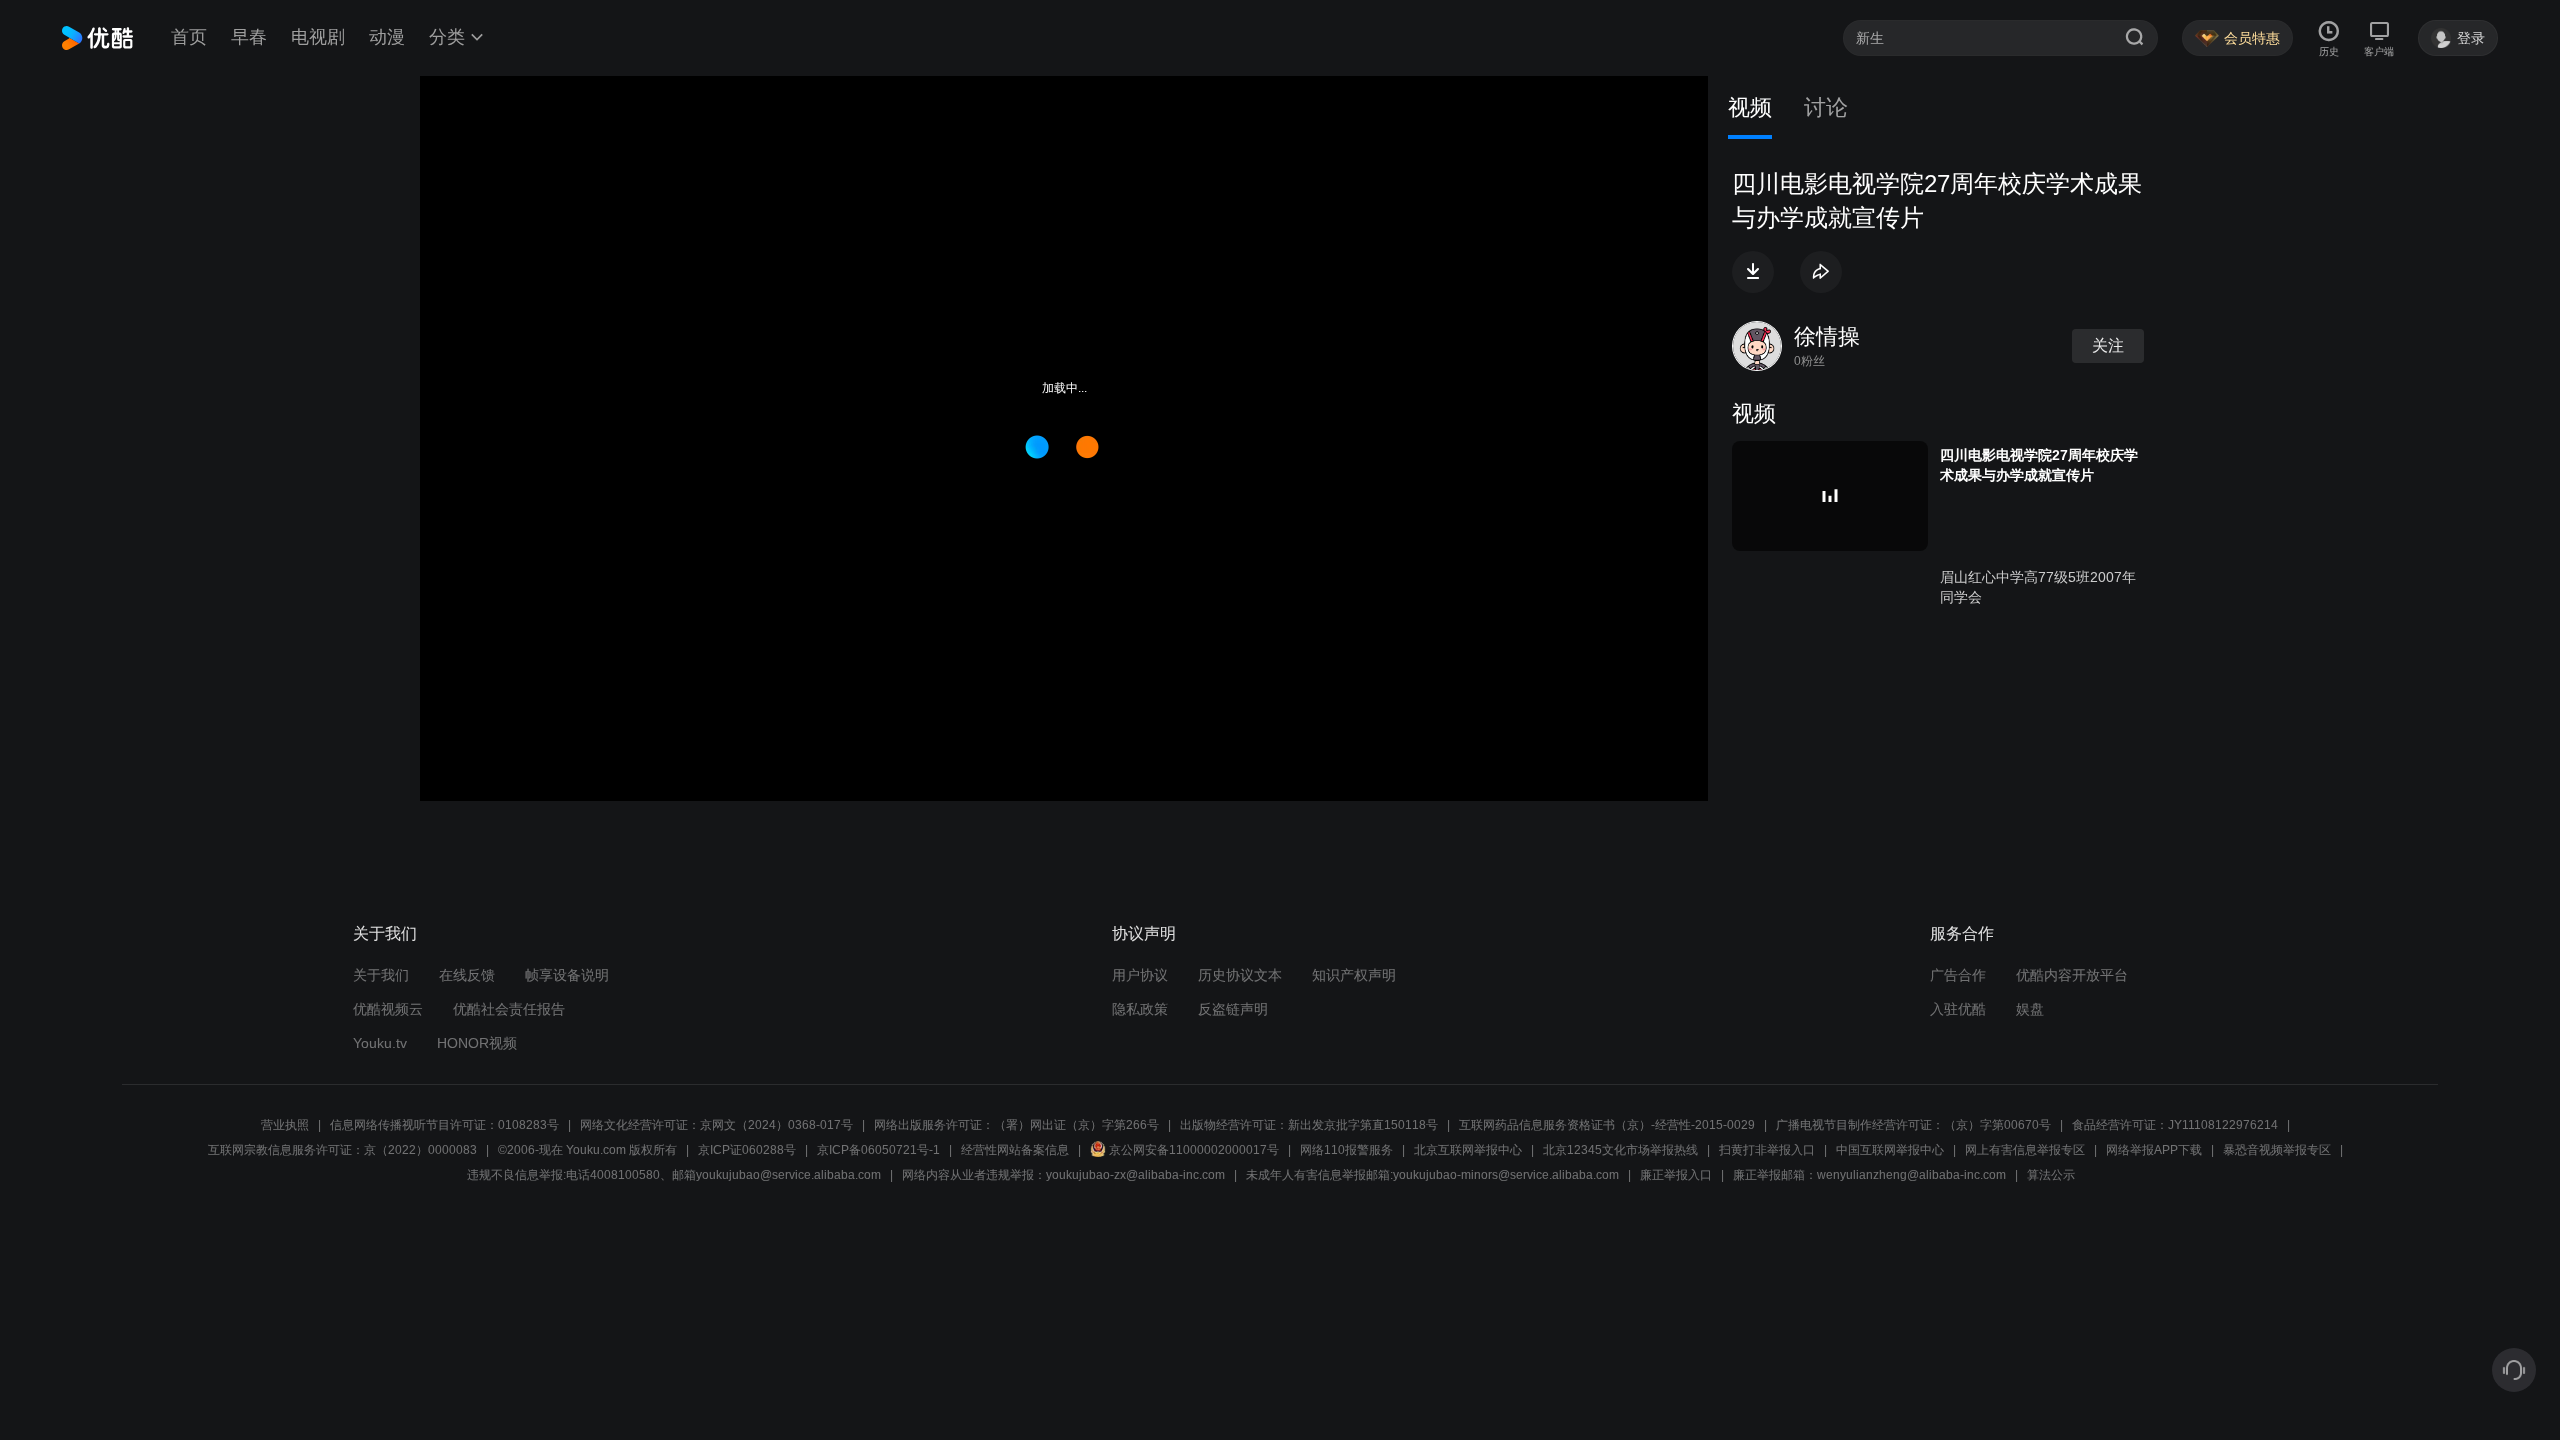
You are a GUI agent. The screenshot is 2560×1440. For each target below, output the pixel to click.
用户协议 (1140, 975)
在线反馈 (467, 975)
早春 (249, 37)
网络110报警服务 (1346, 1150)
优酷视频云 (388, 1009)
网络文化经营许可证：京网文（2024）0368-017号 (716, 1125)
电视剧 (318, 37)
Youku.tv (380, 1043)
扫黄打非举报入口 (1767, 1150)
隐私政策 (1140, 1009)
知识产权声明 (1354, 975)
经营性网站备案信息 (1015, 1150)
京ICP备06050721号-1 (878, 1150)
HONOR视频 (477, 1043)
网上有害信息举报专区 (2025, 1150)
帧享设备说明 (567, 975)
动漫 (387, 37)
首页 (189, 37)
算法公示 (2051, 1175)
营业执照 (285, 1125)
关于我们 (381, 975)
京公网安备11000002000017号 (1194, 1150)
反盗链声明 (1233, 1009)
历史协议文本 (1240, 975)
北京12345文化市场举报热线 (1620, 1150)
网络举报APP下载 (2154, 1150)
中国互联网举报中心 (1890, 1150)
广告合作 (1958, 975)
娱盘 (2030, 1009)
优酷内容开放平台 (2072, 975)
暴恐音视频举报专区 (2277, 1150)
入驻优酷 (1958, 1009)
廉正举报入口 (1676, 1175)
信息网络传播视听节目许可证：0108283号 (444, 1125)
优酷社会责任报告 (509, 1009)
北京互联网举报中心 (1468, 1150)
